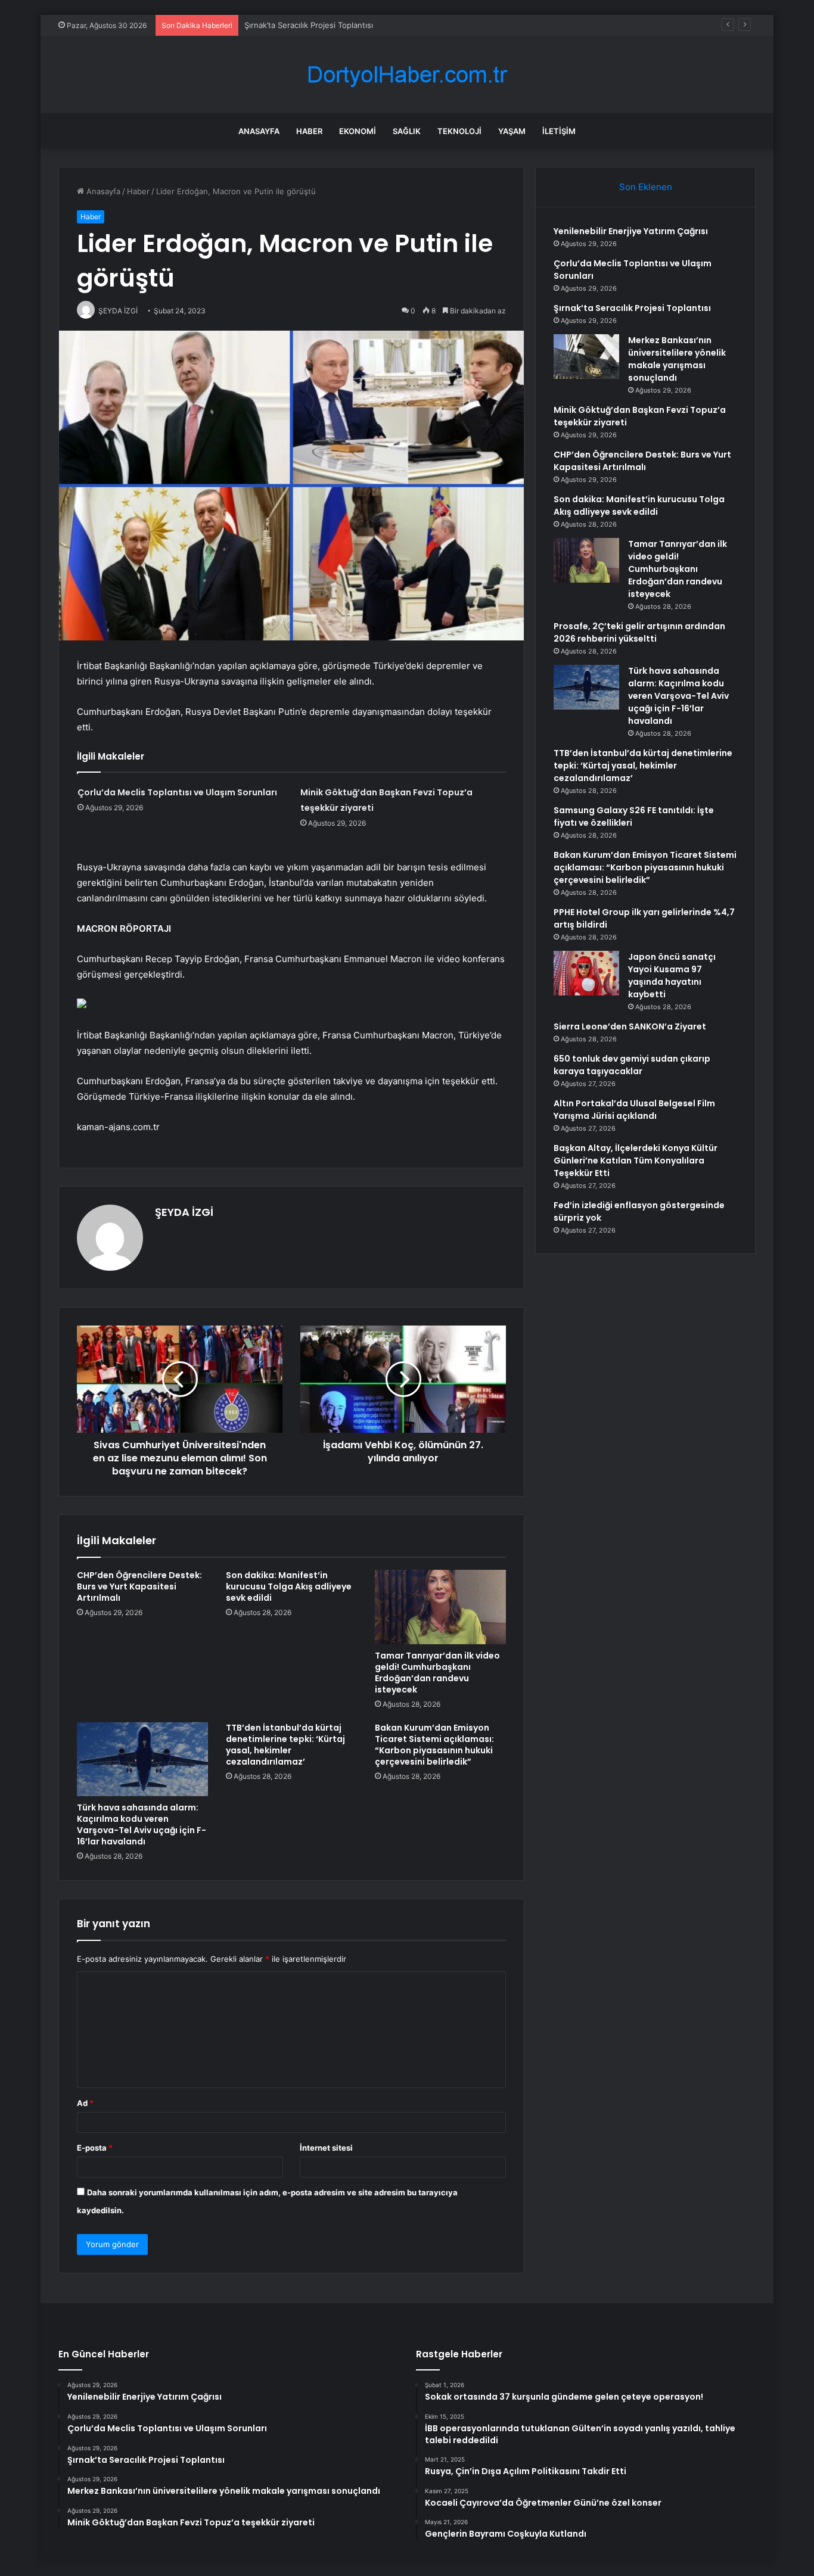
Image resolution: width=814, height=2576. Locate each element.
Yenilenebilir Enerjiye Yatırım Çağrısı (631, 231)
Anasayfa (259, 131)
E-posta (95, 2148)
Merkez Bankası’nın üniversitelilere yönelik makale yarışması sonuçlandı (677, 359)
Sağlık (407, 131)
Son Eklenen (646, 187)
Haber (309, 131)
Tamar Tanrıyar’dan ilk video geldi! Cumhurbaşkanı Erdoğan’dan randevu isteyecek (437, 1673)
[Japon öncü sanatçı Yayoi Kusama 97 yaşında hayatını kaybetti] (586, 973)
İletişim (559, 131)
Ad (85, 2103)
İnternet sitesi (326, 2148)
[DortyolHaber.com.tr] (407, 75)
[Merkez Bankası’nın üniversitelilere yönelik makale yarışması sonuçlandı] (586, 357)
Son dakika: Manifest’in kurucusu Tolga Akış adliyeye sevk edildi (289, 1586)
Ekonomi (358, 131)
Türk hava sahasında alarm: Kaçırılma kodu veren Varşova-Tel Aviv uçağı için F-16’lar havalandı (142, 1824)
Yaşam (512, 131)
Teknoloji (459, 131)
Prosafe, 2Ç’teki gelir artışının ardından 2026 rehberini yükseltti (639, 632)
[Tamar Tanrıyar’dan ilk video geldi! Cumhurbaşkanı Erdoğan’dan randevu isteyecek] (440, 1607)
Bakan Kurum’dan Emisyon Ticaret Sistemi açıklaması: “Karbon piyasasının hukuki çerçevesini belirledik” (434, 1745)
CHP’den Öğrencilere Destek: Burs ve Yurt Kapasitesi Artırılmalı (139, 1586)
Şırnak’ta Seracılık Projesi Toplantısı (309, 25)
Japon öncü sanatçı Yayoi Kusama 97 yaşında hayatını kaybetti (672, 976)
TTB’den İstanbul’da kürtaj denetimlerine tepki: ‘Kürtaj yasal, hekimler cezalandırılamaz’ (285, 1745)
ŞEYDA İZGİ (184, 1212)
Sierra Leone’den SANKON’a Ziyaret (630, 1026)
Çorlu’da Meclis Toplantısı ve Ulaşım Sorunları (177, 792)
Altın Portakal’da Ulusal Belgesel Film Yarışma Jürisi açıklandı (634, 1110)
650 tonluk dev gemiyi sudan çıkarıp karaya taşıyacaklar (632, 1065)
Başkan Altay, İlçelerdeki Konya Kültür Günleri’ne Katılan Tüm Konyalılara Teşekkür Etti (636, 1161)
